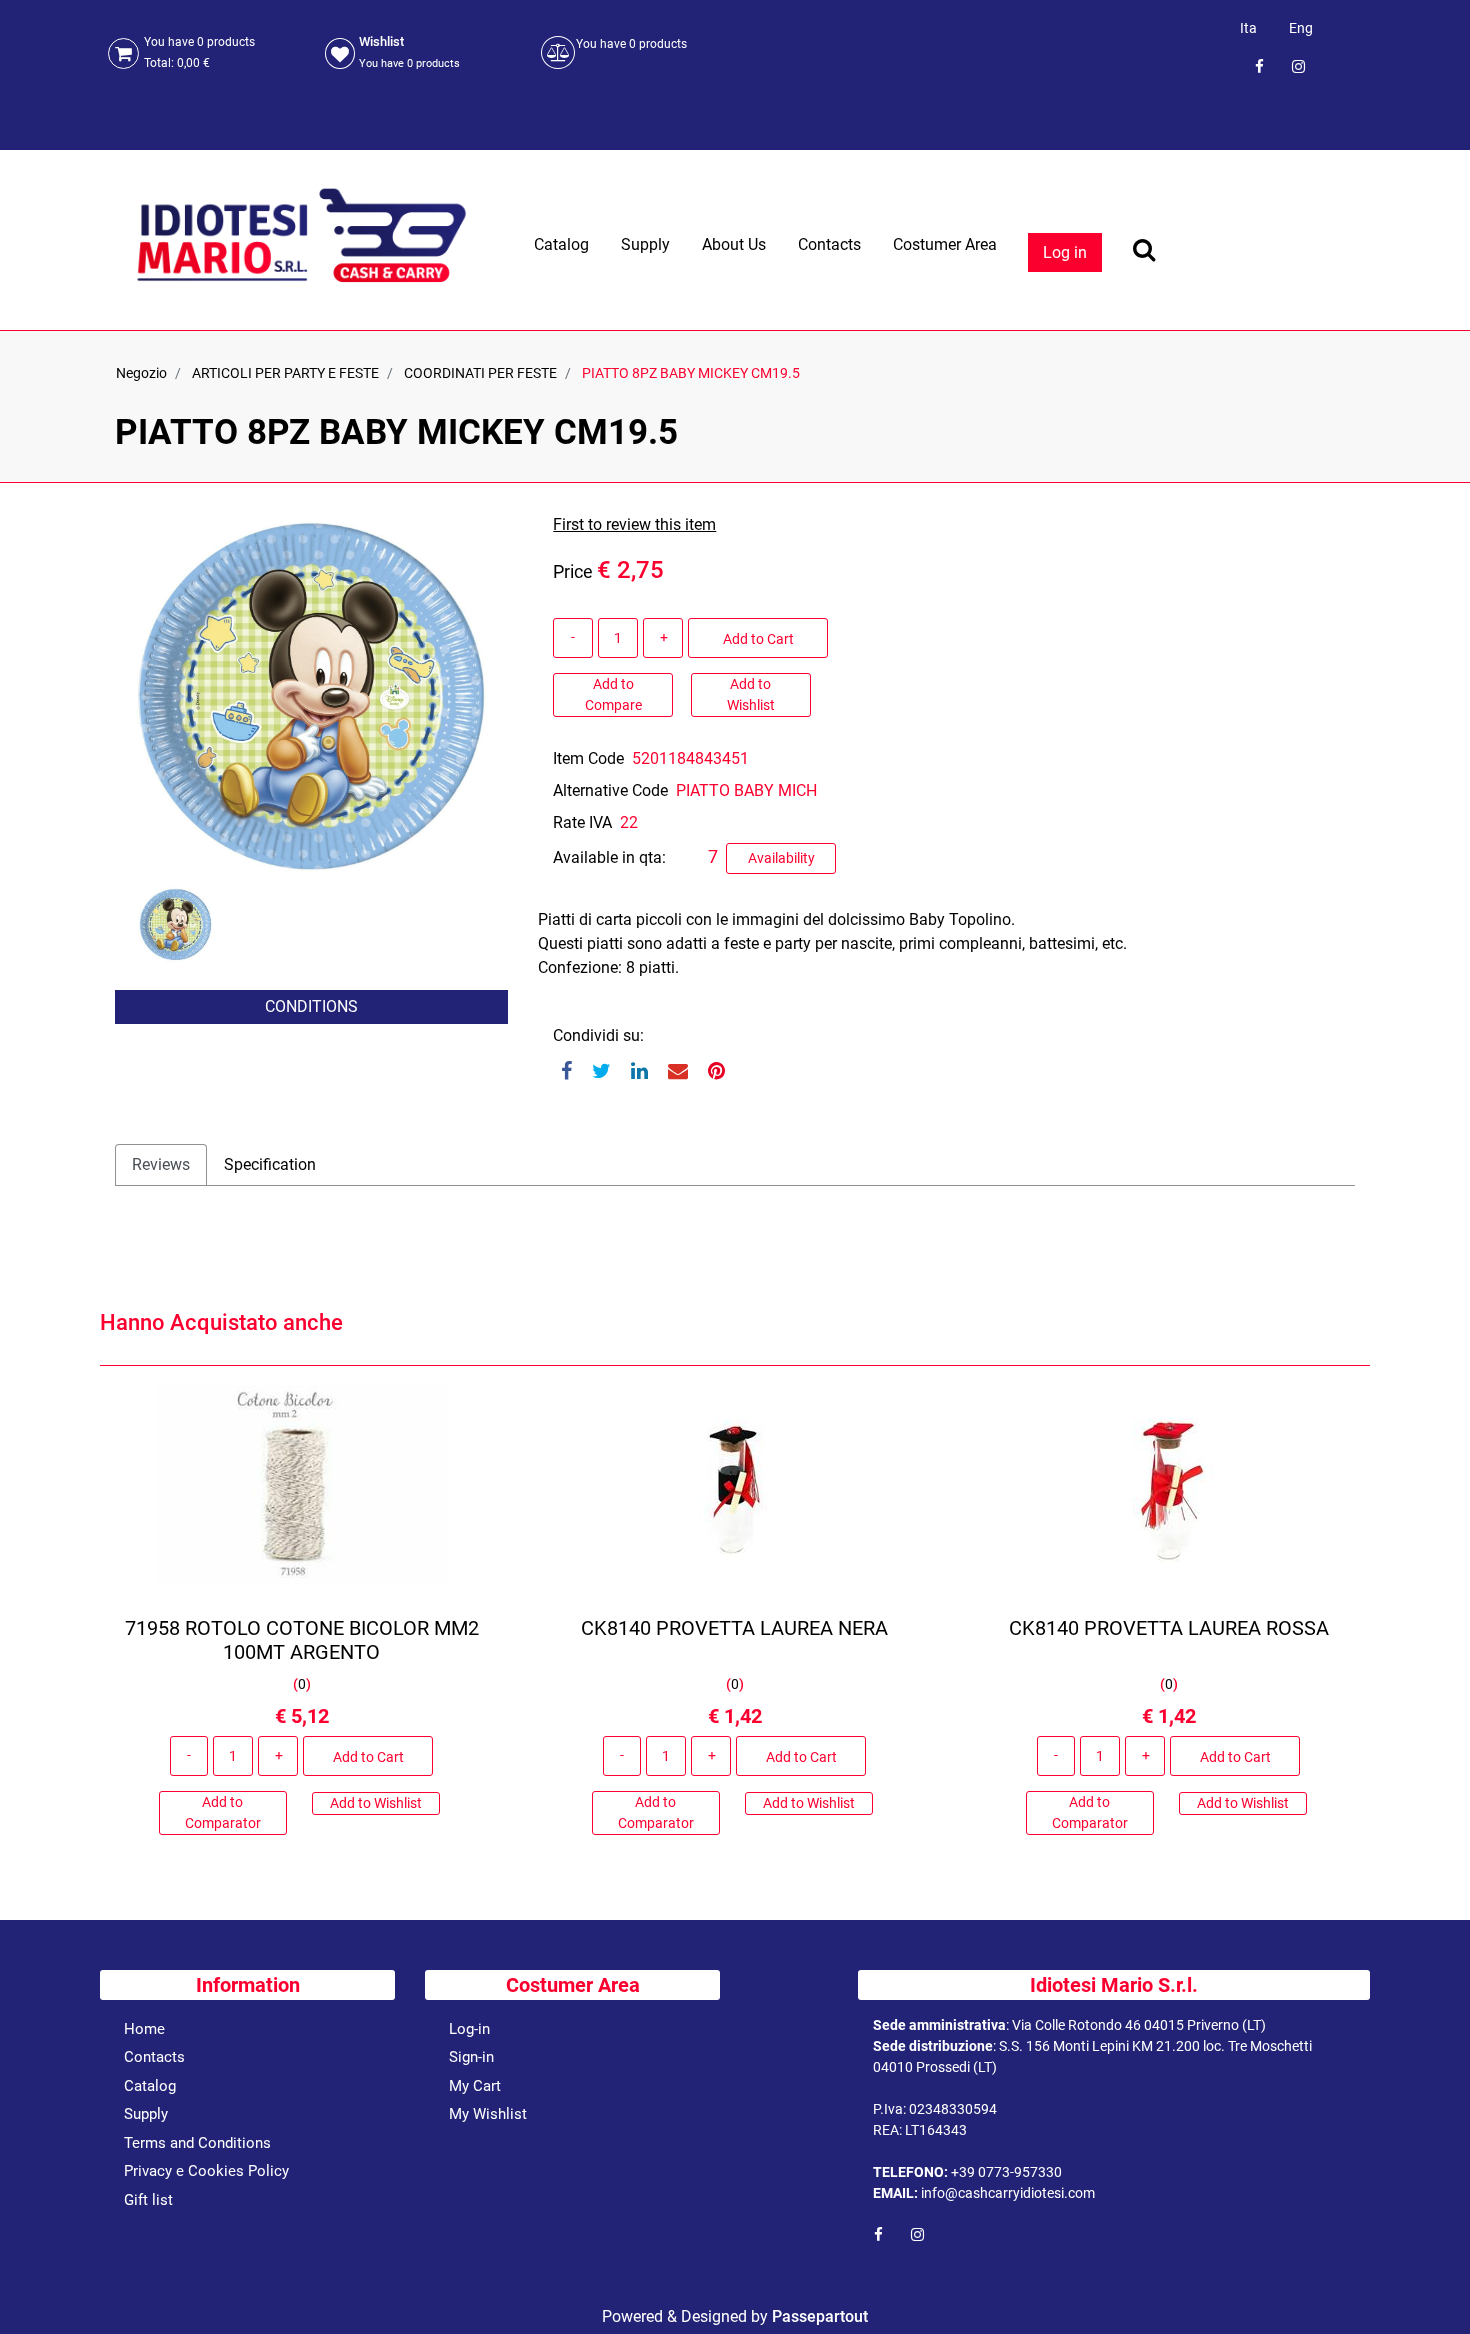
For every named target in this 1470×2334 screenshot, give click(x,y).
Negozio (141, 373)
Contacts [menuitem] (829, 244)
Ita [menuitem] (1248, 28)
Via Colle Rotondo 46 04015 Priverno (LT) (1139, 2025)
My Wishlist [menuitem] (488, 2114)
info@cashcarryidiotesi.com (1008, 2193)
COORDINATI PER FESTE (480, 373)
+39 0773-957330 (1006, 2172)
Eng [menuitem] (1301, 28)
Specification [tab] (270, 1164)
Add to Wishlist (751, 694)
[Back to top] (1429, 2288)
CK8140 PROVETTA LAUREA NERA (734, 1628)
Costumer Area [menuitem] (945, 244)
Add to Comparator (223, 1812)
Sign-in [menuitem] (471, 2057)
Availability (781, 858)
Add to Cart (758, 639)
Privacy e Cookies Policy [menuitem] (206, 2171)
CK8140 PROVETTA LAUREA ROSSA (1168, 1628)
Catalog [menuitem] (561, 244)
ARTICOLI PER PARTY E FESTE (285, 373)
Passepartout (820, 2316)
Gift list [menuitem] (148, 2200)
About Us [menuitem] (734, 244)
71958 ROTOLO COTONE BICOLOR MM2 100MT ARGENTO (302, 1640)
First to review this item (634, 524)
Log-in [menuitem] (469, 2029)
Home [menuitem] (144, 2029)
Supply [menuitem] (645, 244)
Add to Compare (613, 694)
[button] (311, 694)
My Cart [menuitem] (475, 2086)
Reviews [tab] (161, 1164)
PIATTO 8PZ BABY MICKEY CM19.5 (691, 373)
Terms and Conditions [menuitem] (197, 2143)
